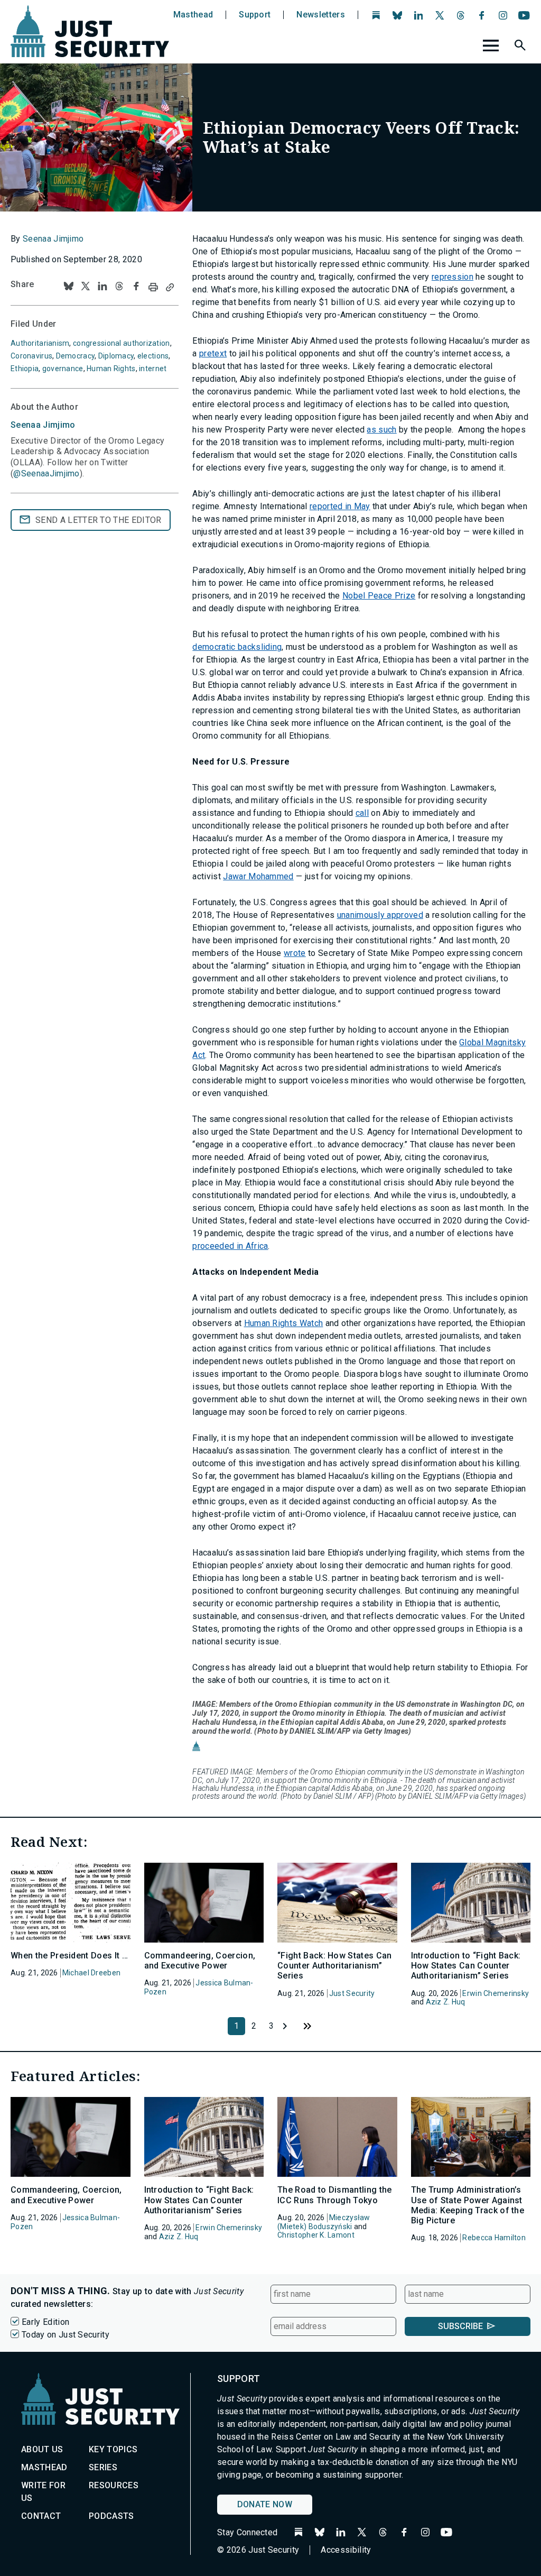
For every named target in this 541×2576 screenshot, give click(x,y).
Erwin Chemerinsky (496, 1993)
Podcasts (111, 2516)
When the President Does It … (69, 1956)
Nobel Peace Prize (379, 596)
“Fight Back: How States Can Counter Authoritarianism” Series (335, 1966)
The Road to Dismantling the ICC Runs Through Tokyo (335, 2195)
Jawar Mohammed (258, 876)
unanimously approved (380, 915)
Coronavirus (31, 356)
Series (103, 2467)
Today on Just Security (66, 2335)
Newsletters (321, 15)
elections (153, 356)
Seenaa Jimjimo (53, 239)
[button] (521, 47)
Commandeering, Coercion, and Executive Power (200, 1961)
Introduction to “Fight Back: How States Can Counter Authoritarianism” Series (466, 1966)
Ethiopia (25, 369)
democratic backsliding (237, 647)
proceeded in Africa (230, 1246)
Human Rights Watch (284, 1323)
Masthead (193, 15)
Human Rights (111, 369)
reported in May (340, 506)
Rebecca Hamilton (494, 2238)
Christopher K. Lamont (316, 2235)
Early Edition (45, 2322)
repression (453, 277)
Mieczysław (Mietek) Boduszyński (324, 2222)
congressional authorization (122, 343)
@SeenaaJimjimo (46, 473)
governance (63, 369)
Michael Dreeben (91, 1973)
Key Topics (113, 2449)
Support (255, 15)
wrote (295, 953)
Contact (41, 2516)
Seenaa (43, 425)
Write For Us (43, 2492)
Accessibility (346, 2550)
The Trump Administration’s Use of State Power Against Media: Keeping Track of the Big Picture (468, 2205)
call (362, 813)
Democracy (76, 356)
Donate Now (265, 2504)
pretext (213, 353)
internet (153, 369)
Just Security (352, 1993)
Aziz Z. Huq (446, 2002)
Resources (114, 2485)
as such (381, 430)
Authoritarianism (40, 343)
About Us (42, 2449)
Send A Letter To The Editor (99, 520)
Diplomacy (116, 356)
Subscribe (460, 2326)
